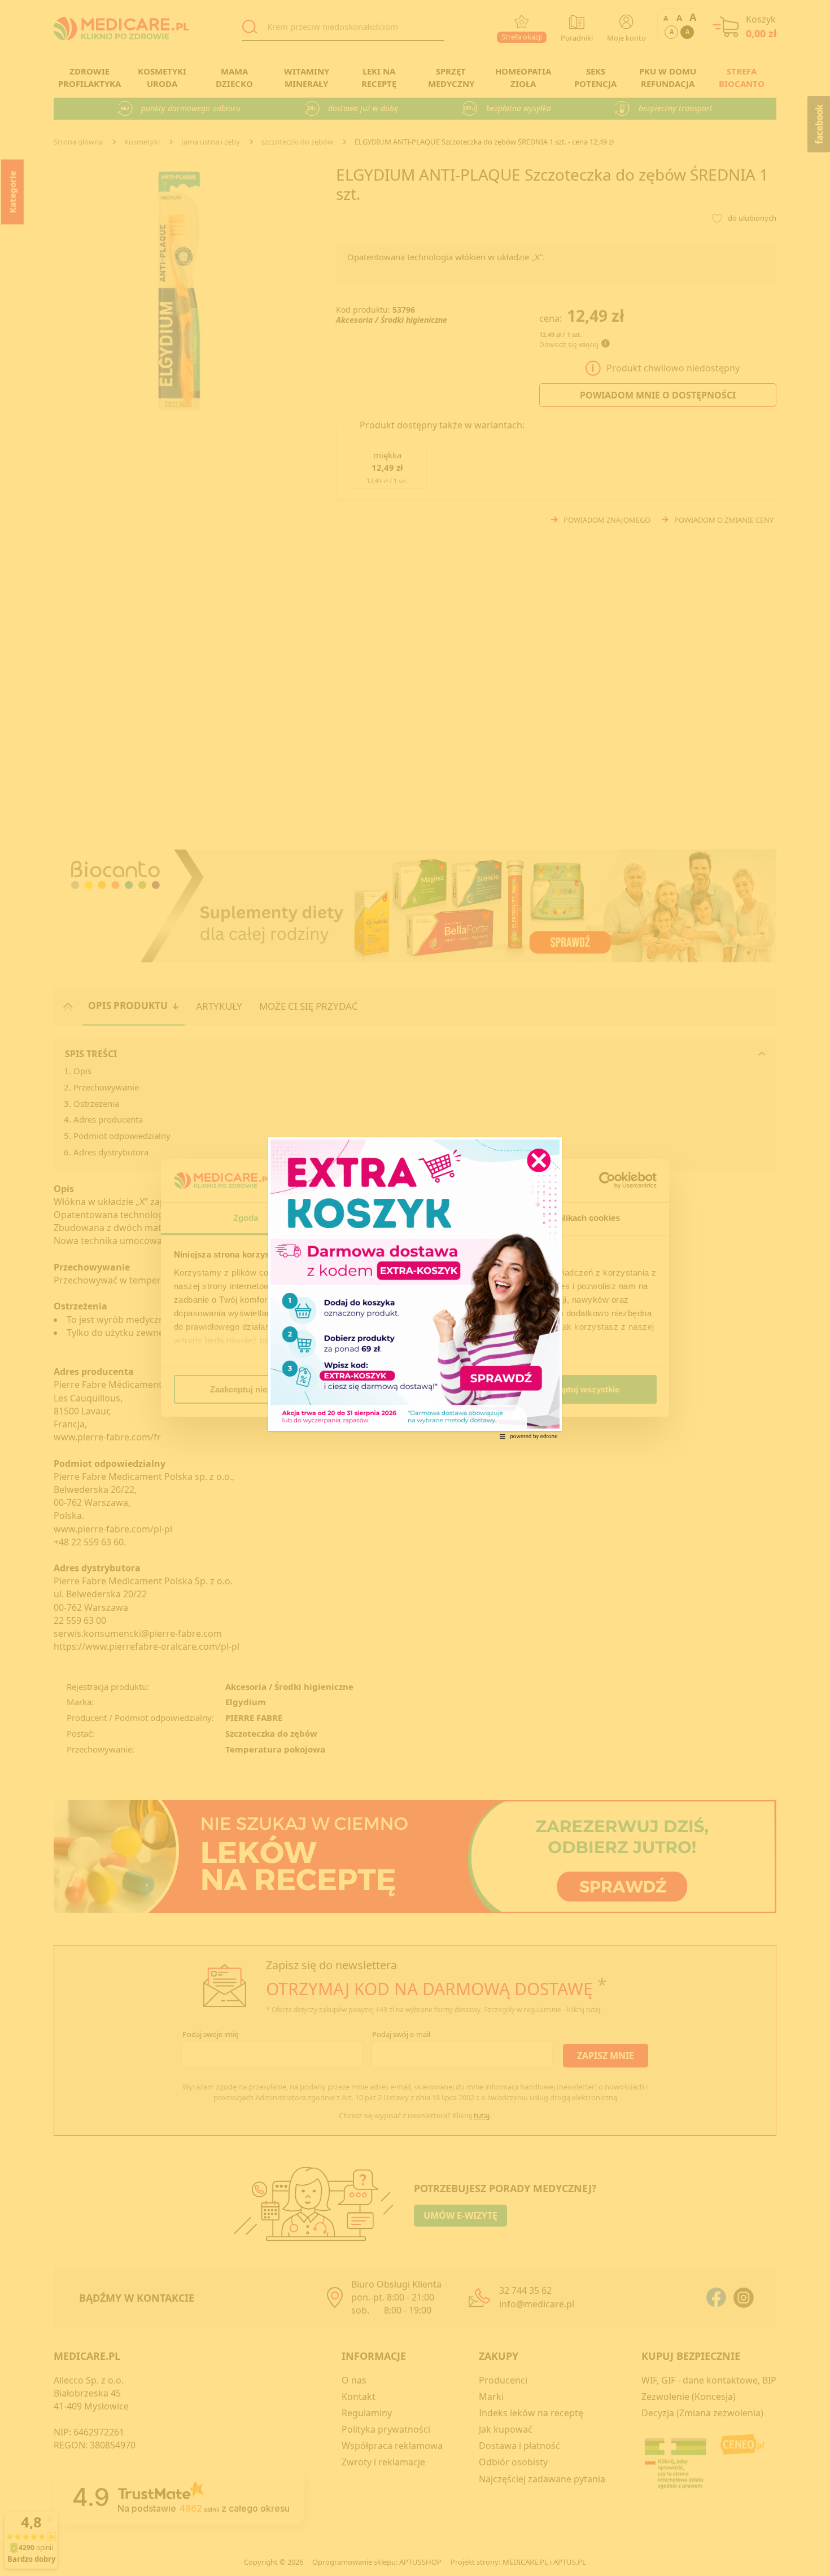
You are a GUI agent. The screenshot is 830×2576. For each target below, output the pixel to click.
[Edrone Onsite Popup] (415, 1288)
